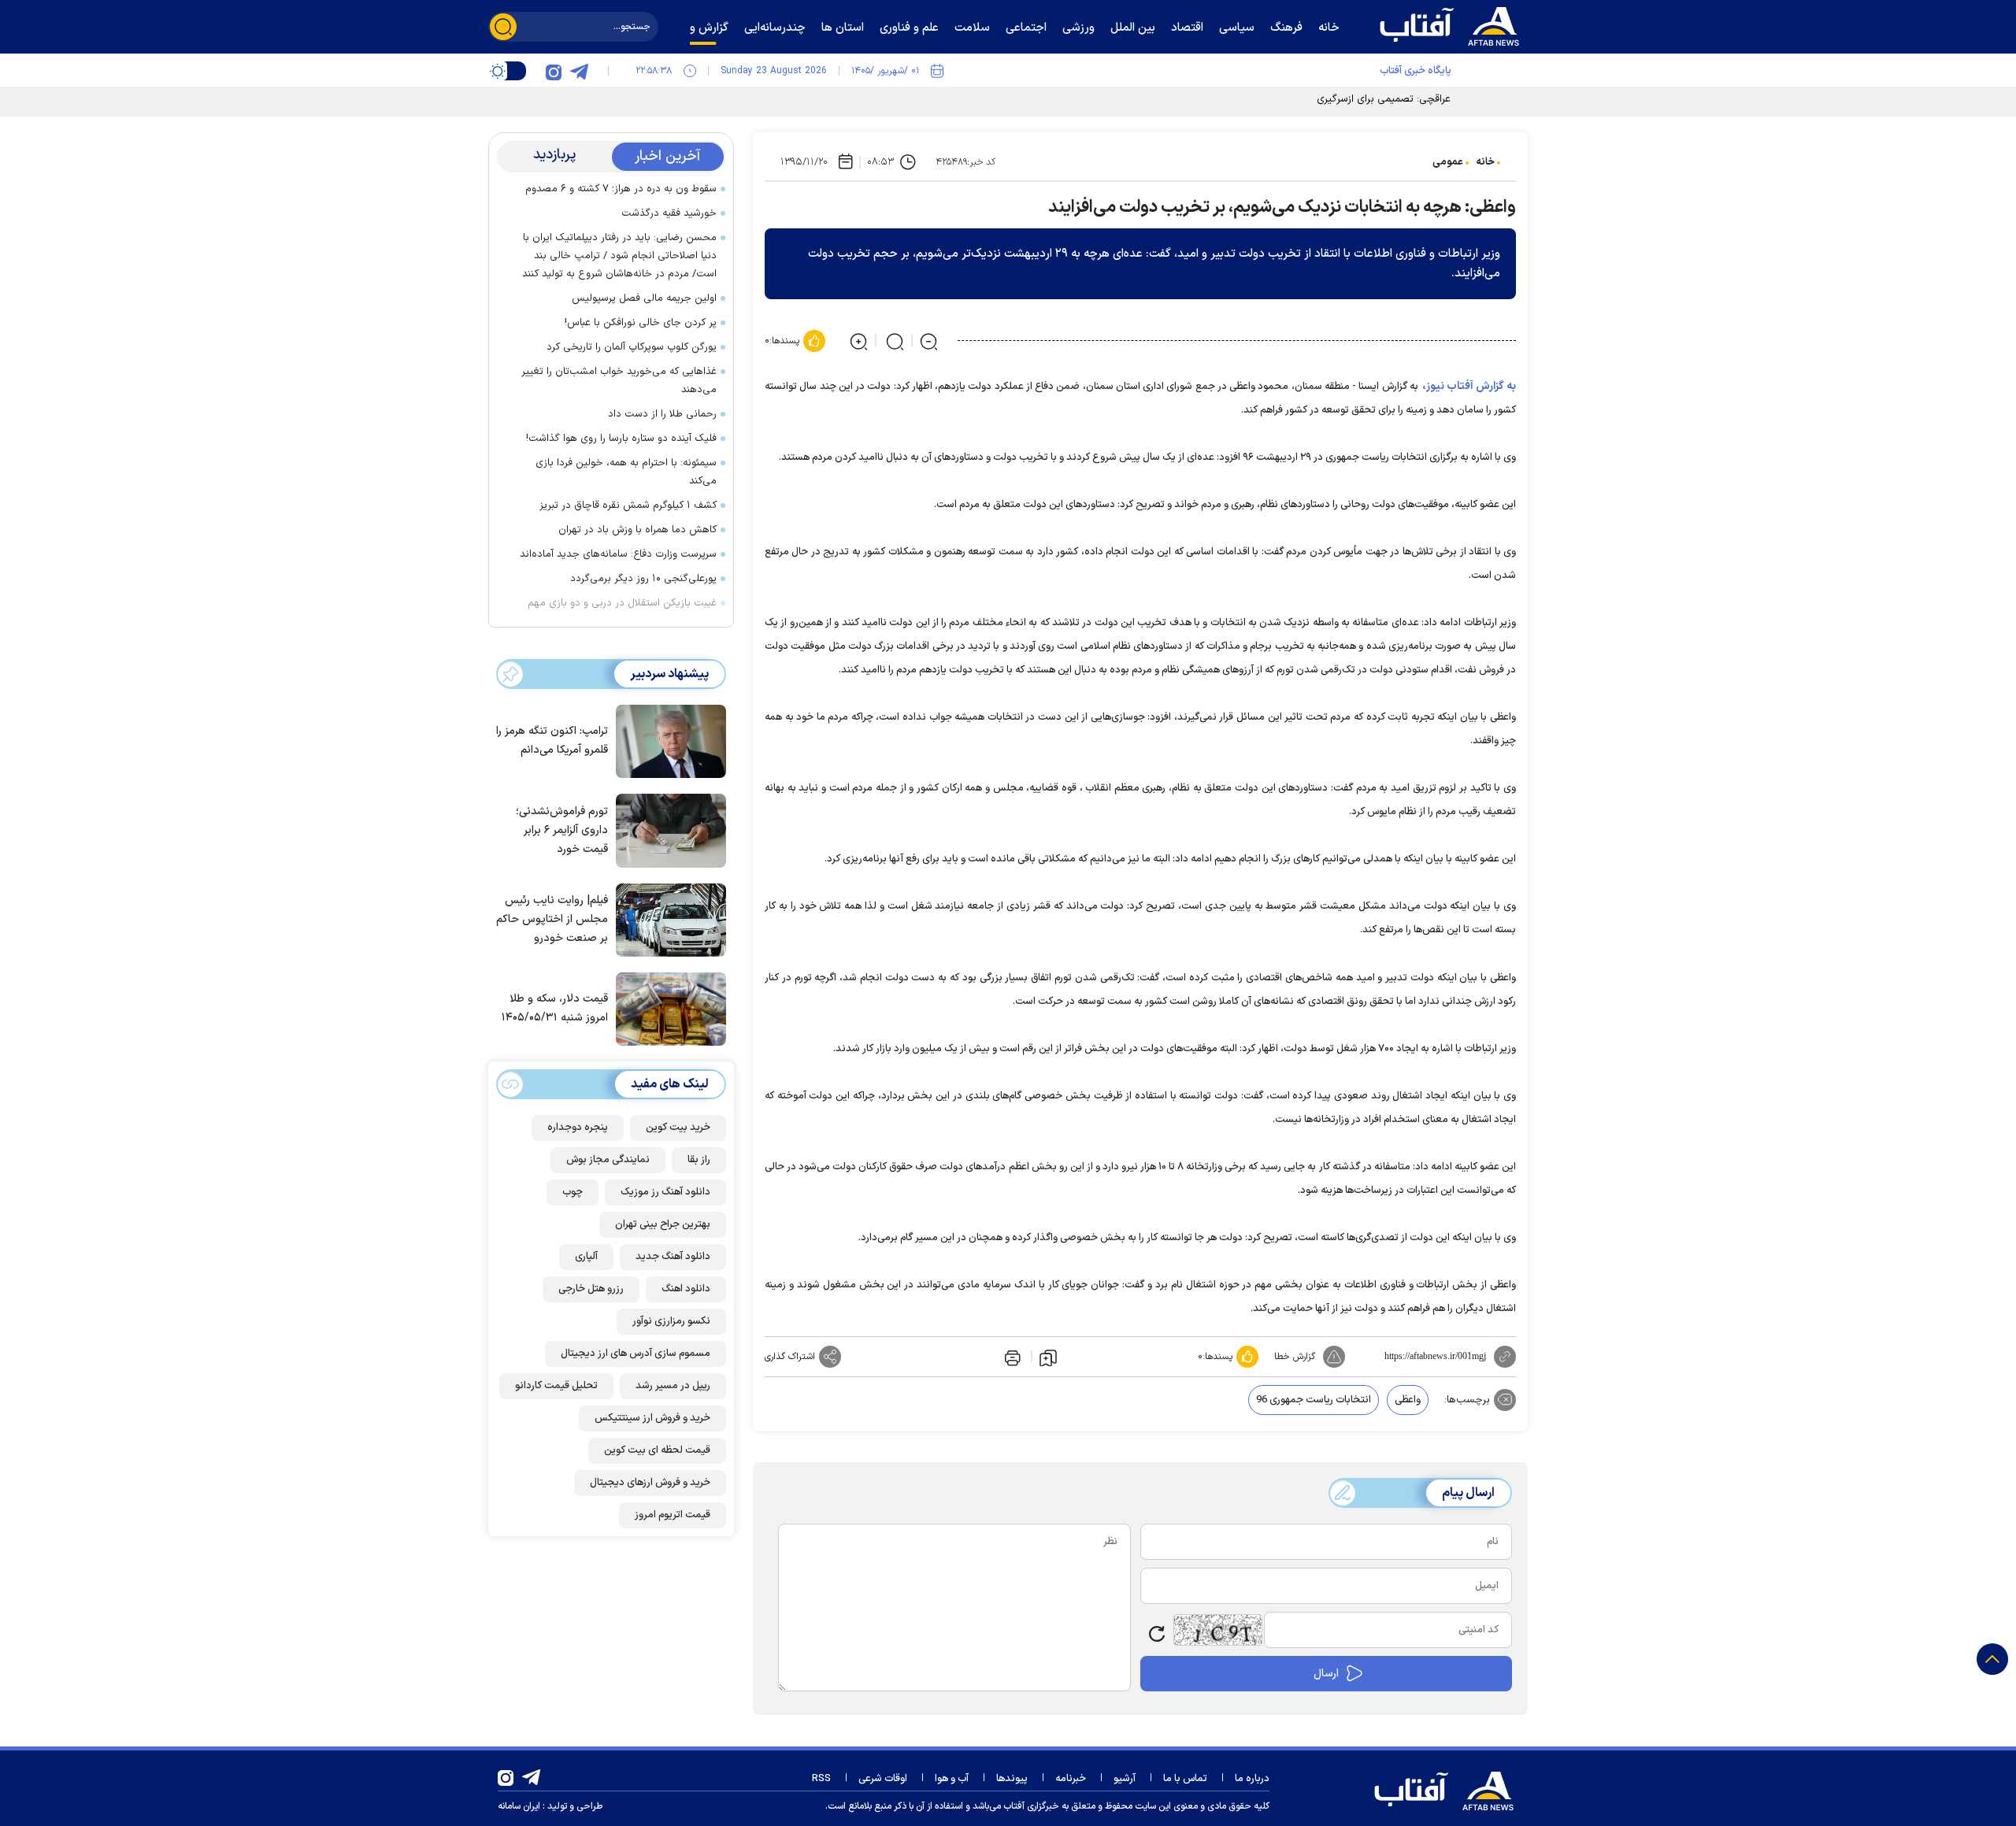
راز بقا (699, 1160)
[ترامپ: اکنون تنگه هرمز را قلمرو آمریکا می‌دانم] (667, 740)
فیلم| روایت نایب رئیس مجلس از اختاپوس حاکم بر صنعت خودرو (552, 919)
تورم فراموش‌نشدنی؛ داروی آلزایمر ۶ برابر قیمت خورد (562, 830)
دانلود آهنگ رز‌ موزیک (665, 1192)
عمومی (1448, 162)
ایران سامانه (519, 1806)
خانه (1485, 162)
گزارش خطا (1295, 1357)
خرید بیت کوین (678, 1128)
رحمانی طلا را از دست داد (662, 414)
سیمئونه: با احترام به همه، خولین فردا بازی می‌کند (626, 472)
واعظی (1408, 1400)
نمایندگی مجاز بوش (608, 1160)
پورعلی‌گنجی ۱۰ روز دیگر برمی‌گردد (643, 579)
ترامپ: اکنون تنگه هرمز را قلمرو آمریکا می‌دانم (552, 741)
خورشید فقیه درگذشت (669, 213)
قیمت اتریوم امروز (673, 1515)
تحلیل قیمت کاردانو (556, 1386)
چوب (573, 1192)
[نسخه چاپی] (1011, 1357)
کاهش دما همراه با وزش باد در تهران (637, 530)
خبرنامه (1071, 1779)
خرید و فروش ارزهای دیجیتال (650, 1483)
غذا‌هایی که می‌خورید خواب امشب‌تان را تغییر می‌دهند (619, 381)
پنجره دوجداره (578, 1128)
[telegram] (579, 71)
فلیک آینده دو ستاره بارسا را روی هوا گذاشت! (621, 439)
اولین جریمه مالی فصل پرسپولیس (644, 298)
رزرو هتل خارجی (591, 1289)
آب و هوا (952, 1779)
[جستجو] (503, 27)
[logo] (1453, 24)
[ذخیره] (1048, 1357)
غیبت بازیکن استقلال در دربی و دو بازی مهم (622, 603)
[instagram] (554, 71)
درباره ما (1252, 1779)
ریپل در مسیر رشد (673, 1386)
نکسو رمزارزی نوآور (671, 1321)
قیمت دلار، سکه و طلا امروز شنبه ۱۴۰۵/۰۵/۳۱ (555, 1009)
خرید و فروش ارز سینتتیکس (652, 1418)
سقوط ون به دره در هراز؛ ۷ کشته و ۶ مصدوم (621, 189)
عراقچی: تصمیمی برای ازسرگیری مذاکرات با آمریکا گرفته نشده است (1310, 99)
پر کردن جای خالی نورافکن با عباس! (641, 323)
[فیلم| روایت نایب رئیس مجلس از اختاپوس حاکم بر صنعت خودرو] (667, 919)
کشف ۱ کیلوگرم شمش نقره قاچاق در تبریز (628, 506)
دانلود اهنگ (686, 1289)
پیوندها (1012, 1779)
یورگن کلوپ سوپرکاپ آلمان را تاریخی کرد (632, 347)
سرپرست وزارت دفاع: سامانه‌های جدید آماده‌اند (618, 554)
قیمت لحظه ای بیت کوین (657, 1450)
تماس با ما (1185, 1779)
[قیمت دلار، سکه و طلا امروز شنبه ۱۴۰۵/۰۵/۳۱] (667, 1008)
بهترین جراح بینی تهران (663, 1224)
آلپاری (586, 1257)
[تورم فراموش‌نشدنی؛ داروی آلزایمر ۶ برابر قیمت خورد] (667, 829)
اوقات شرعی (883, 1779)
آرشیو (1125, 1779)
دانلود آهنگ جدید (673, 1257)
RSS (821, 1779)
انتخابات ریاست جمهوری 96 (1314, 1400)
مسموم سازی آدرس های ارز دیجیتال (636, 1354)
